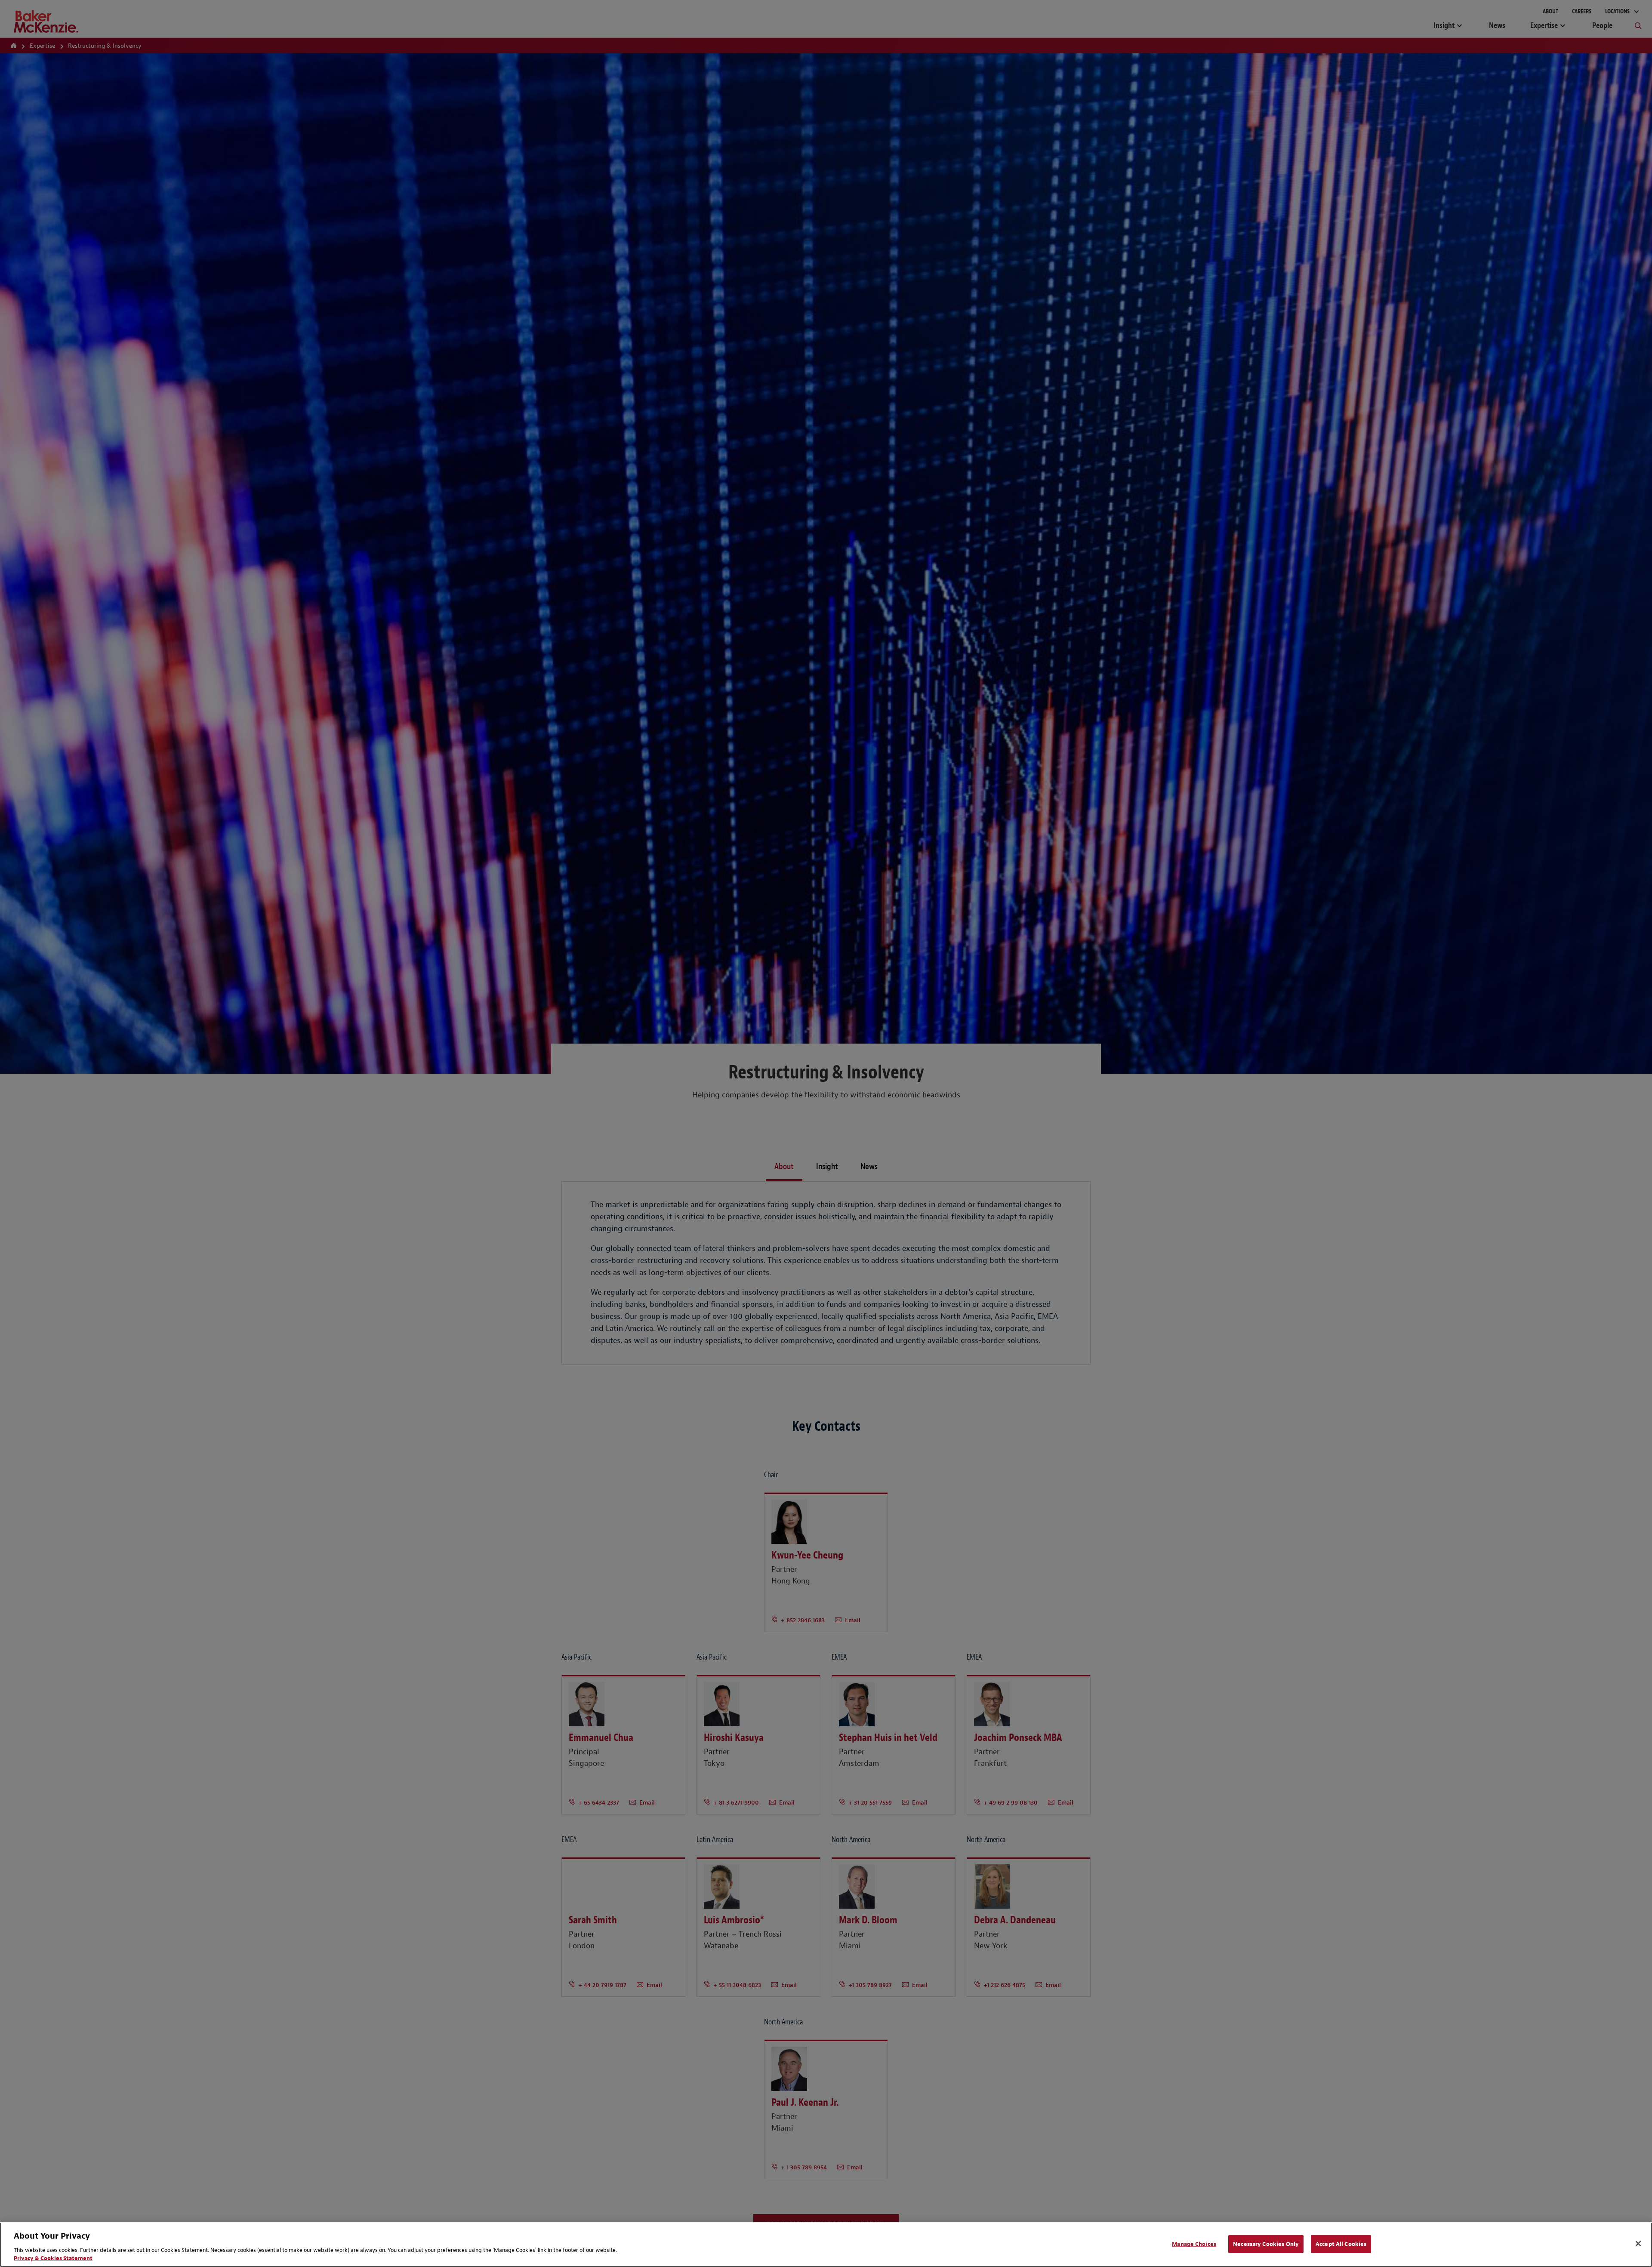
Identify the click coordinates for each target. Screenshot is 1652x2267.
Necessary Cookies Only (1266, 2244)
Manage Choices (1194, 2244)
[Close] (1638, 2244)
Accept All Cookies (1341, 2244)
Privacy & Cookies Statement (53, 2258)
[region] (826, 2245)
